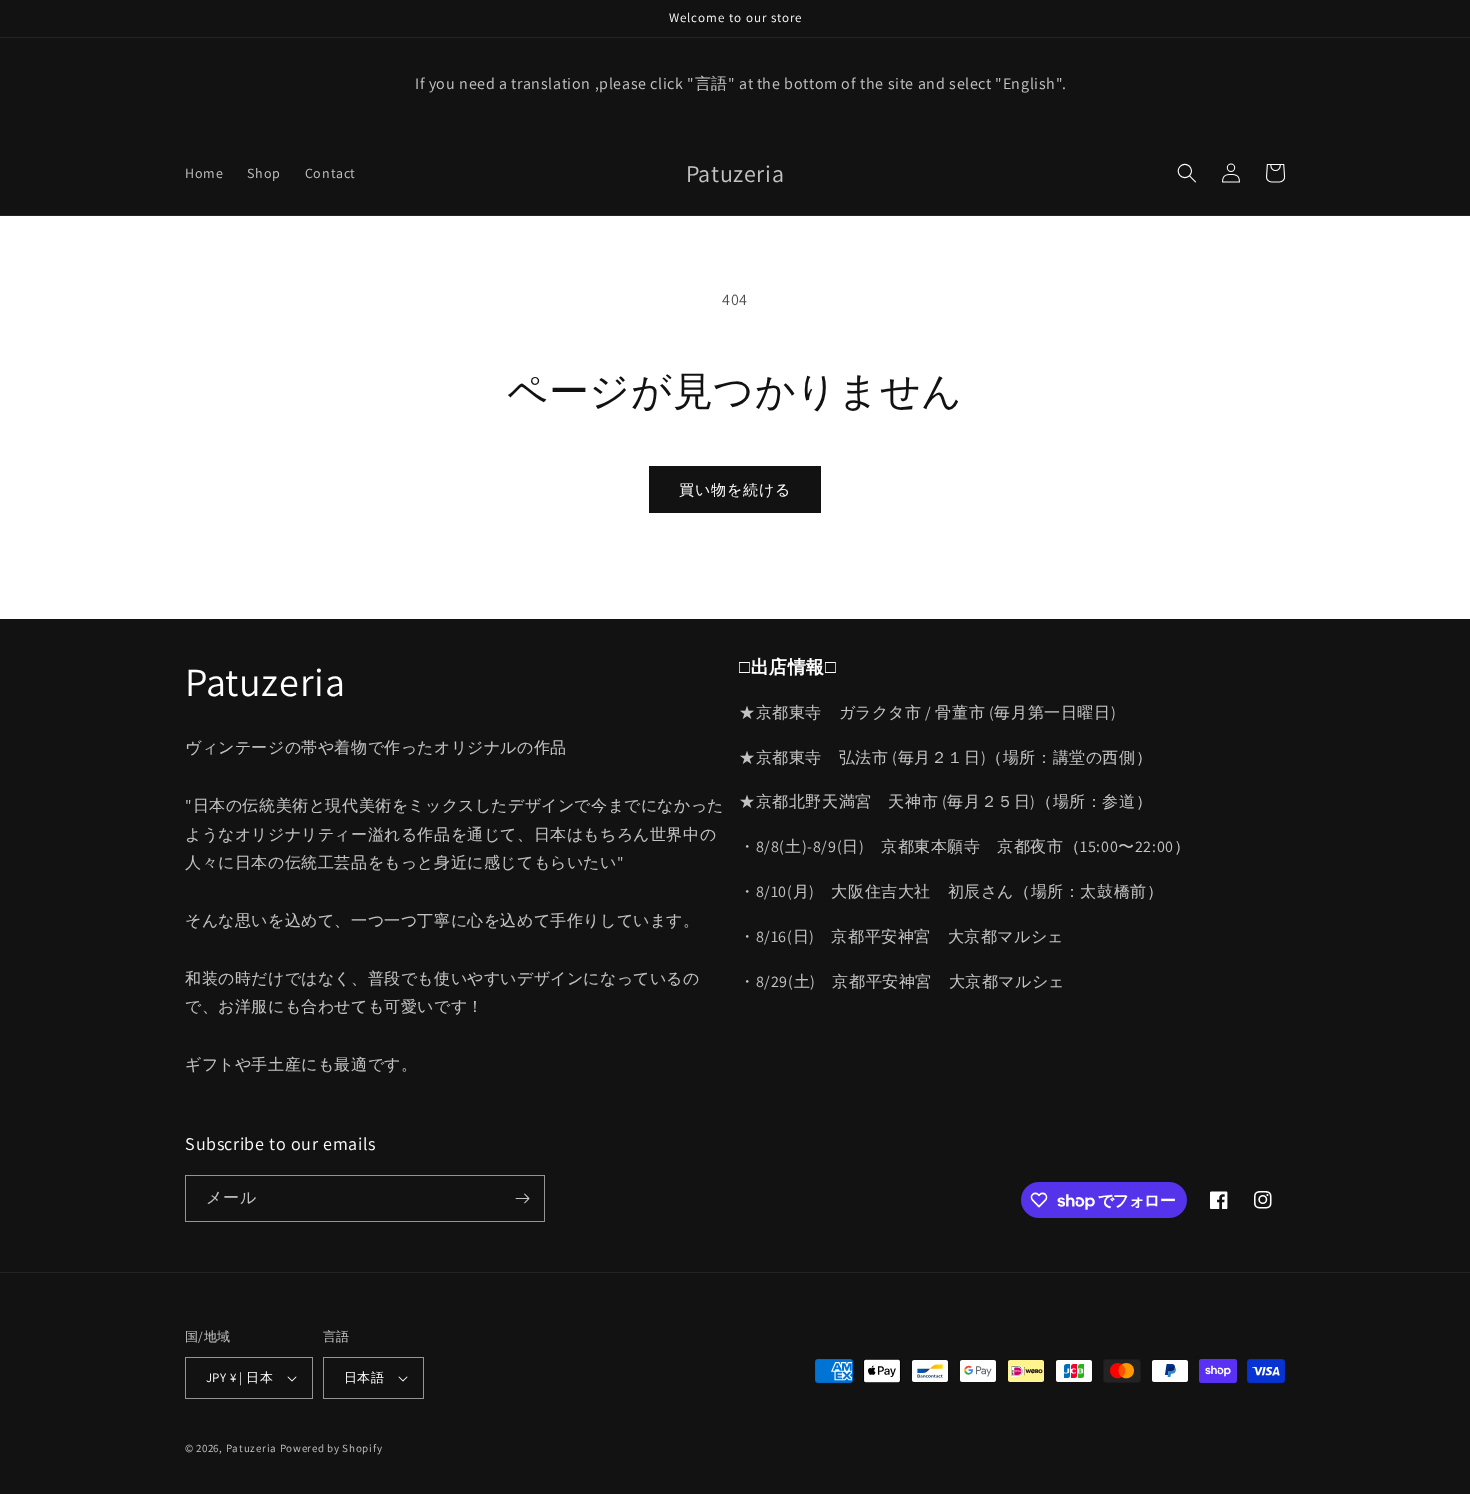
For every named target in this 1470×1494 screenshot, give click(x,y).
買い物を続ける (735, 489)
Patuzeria (251, 1448)
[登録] (522, 1198)
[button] (1187, 173)
